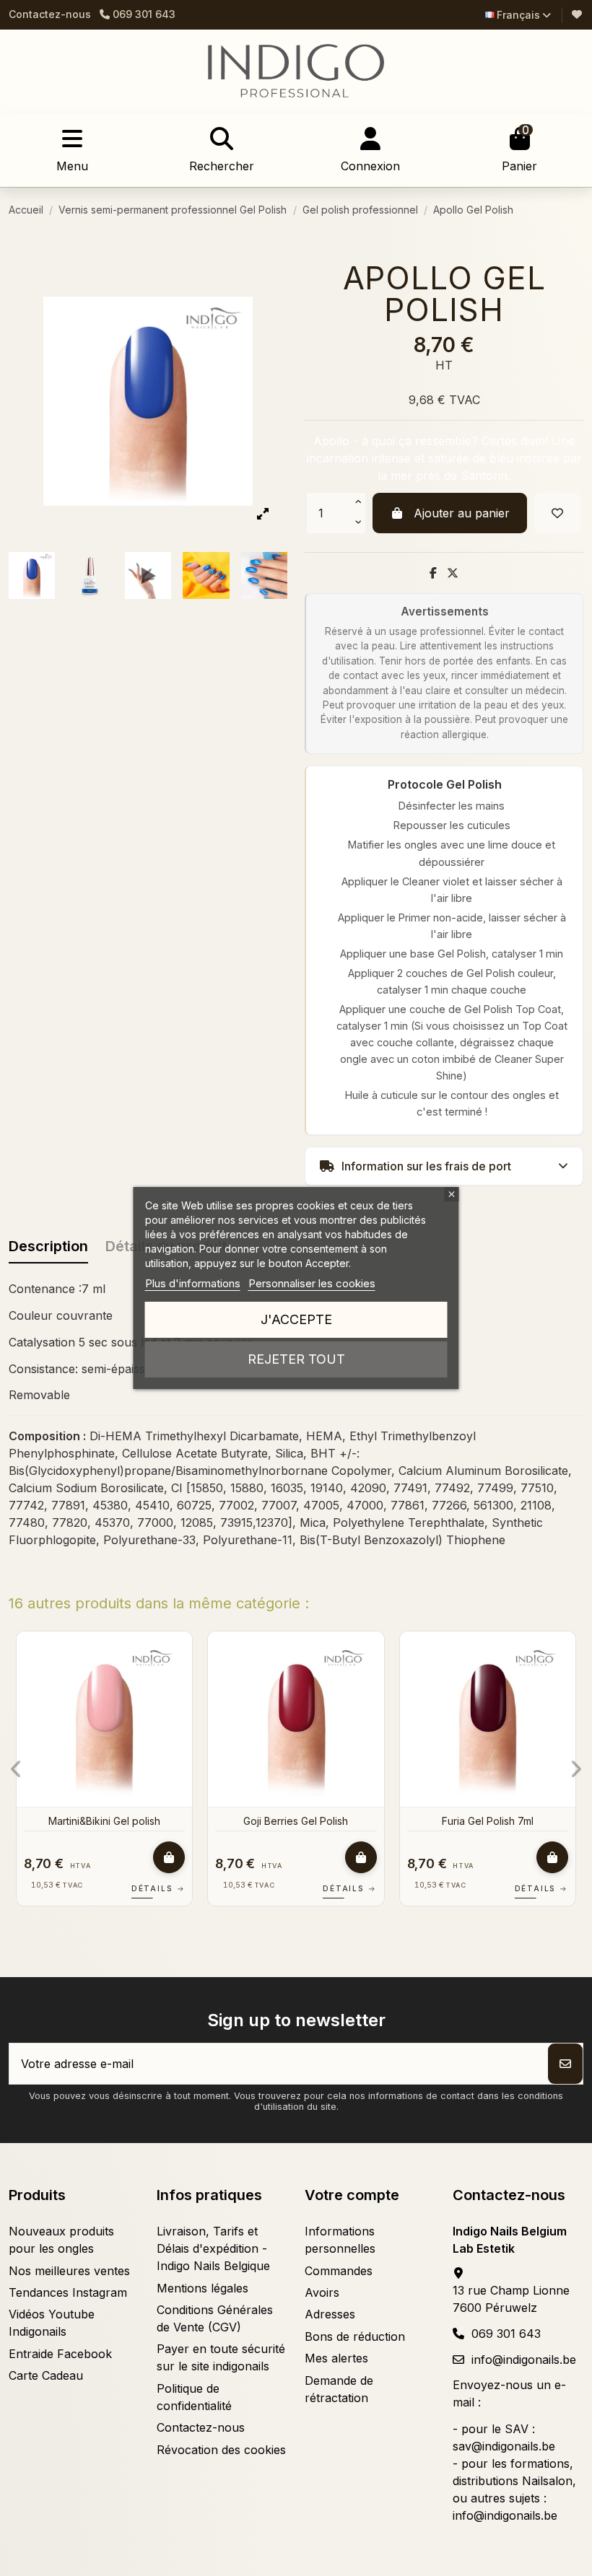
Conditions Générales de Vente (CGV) (215, 2318)
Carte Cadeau (46, 2375)
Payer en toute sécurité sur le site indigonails (221, 2357)
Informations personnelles (340, 2240)
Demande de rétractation (339, 2389)
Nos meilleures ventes (69, 2271)
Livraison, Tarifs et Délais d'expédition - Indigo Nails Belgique (213, 2248)
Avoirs (322, 2292)
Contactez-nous (50, 14)
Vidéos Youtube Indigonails (52, 2323)
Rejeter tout (296, 1359)
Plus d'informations (193, 1283)
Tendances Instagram (68, 2292)
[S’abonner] (565, 2064)
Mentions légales (203, 2288)
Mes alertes (336, 2358)
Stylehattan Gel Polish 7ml (147, 1821)
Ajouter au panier (462, 513)
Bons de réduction (355, 2336)
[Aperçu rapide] (32, 1682)
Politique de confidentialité (194, 2397)
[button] (16, 1769)
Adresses (330, 2314)
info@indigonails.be (524, 2360)
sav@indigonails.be (504, 2446)
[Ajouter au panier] (21, 1857)
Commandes (339, 2271)
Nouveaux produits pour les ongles (61, 2240)
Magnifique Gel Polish (339, 1821)
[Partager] (433, 573)
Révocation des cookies (221, 2450)
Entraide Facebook (60, 2354)
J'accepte (296, 1319)
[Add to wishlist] (557, 513)
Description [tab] (48, 1246)
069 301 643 (506, 2334)
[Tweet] (453, 573)
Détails (201, 1888)
